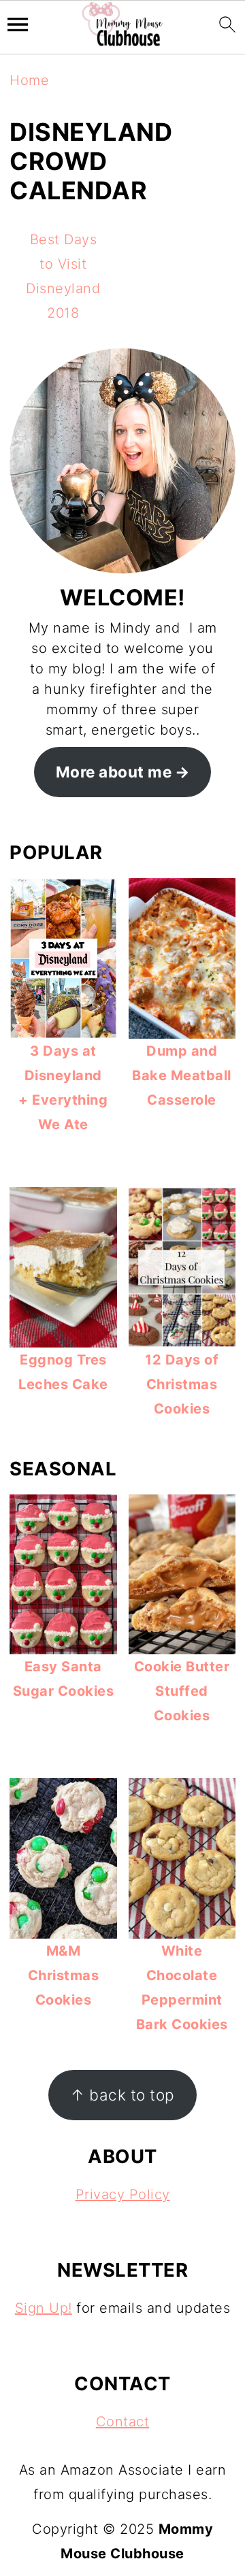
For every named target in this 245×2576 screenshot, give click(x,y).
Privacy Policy (123, 2194)
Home (29, 80)
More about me (114, 772)
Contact (123, 2422)
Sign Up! (44, 2308)
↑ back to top (122, 2095)
